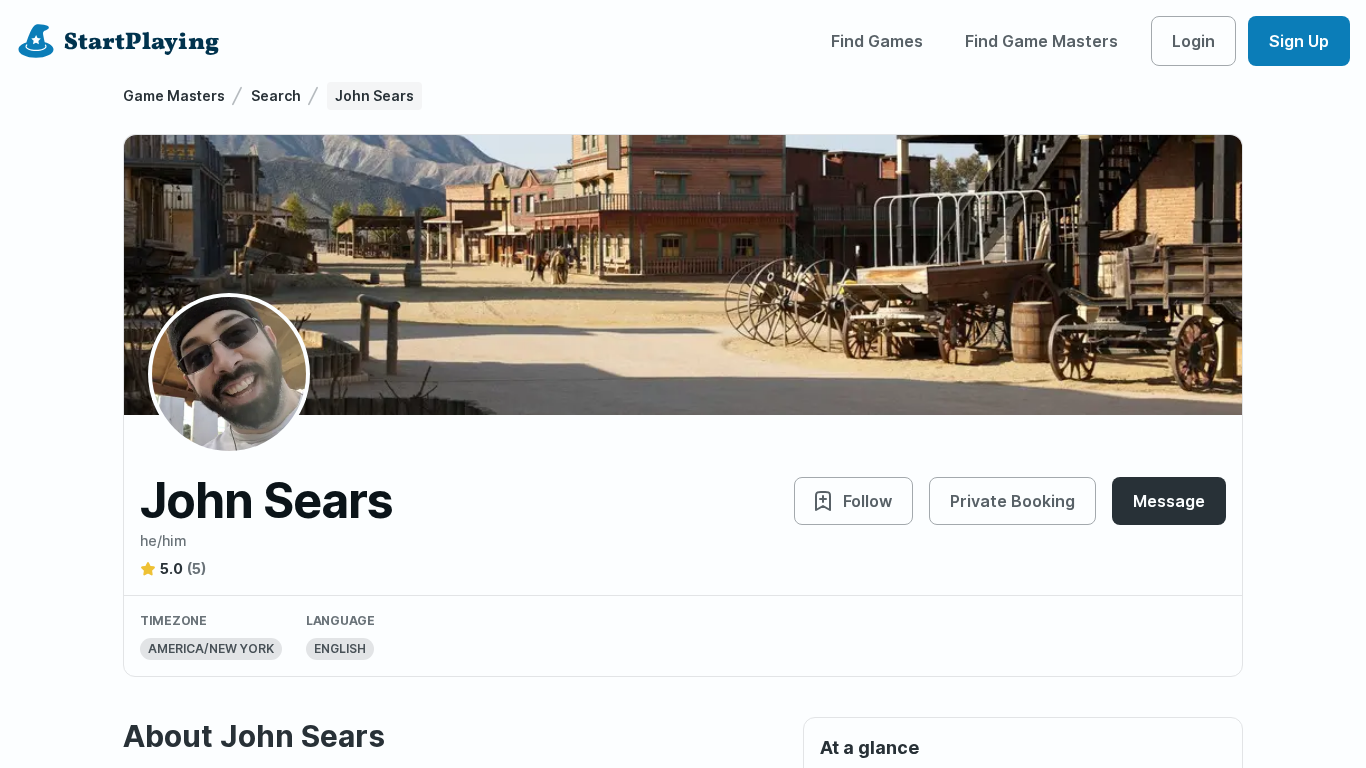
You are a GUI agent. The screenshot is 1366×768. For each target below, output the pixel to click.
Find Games (877, 41)
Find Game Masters (1041, 41)
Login (1193, 41)
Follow (867, 501)
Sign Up (1299, 41)
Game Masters (174, 95)
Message (1169, 501)
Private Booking (1012, 501)
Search (276, 95)
